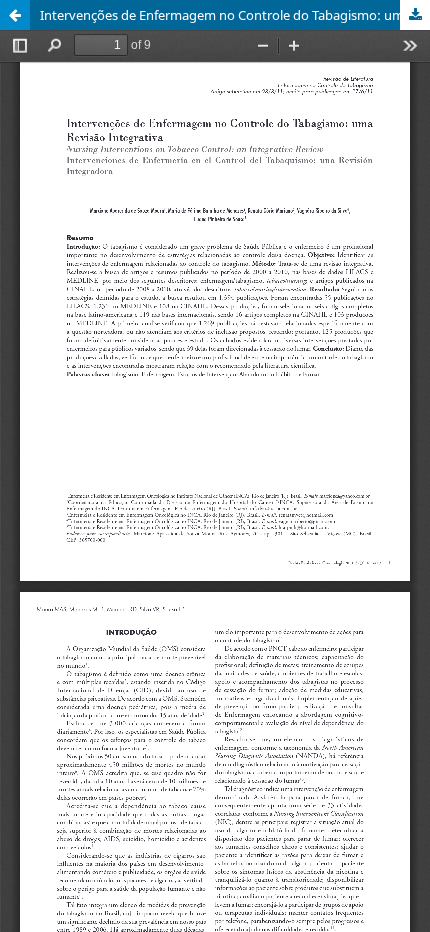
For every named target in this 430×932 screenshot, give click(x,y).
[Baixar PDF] (415, 15)
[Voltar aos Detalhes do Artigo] (15, 15)
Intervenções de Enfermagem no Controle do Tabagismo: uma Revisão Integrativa (235, 15)
